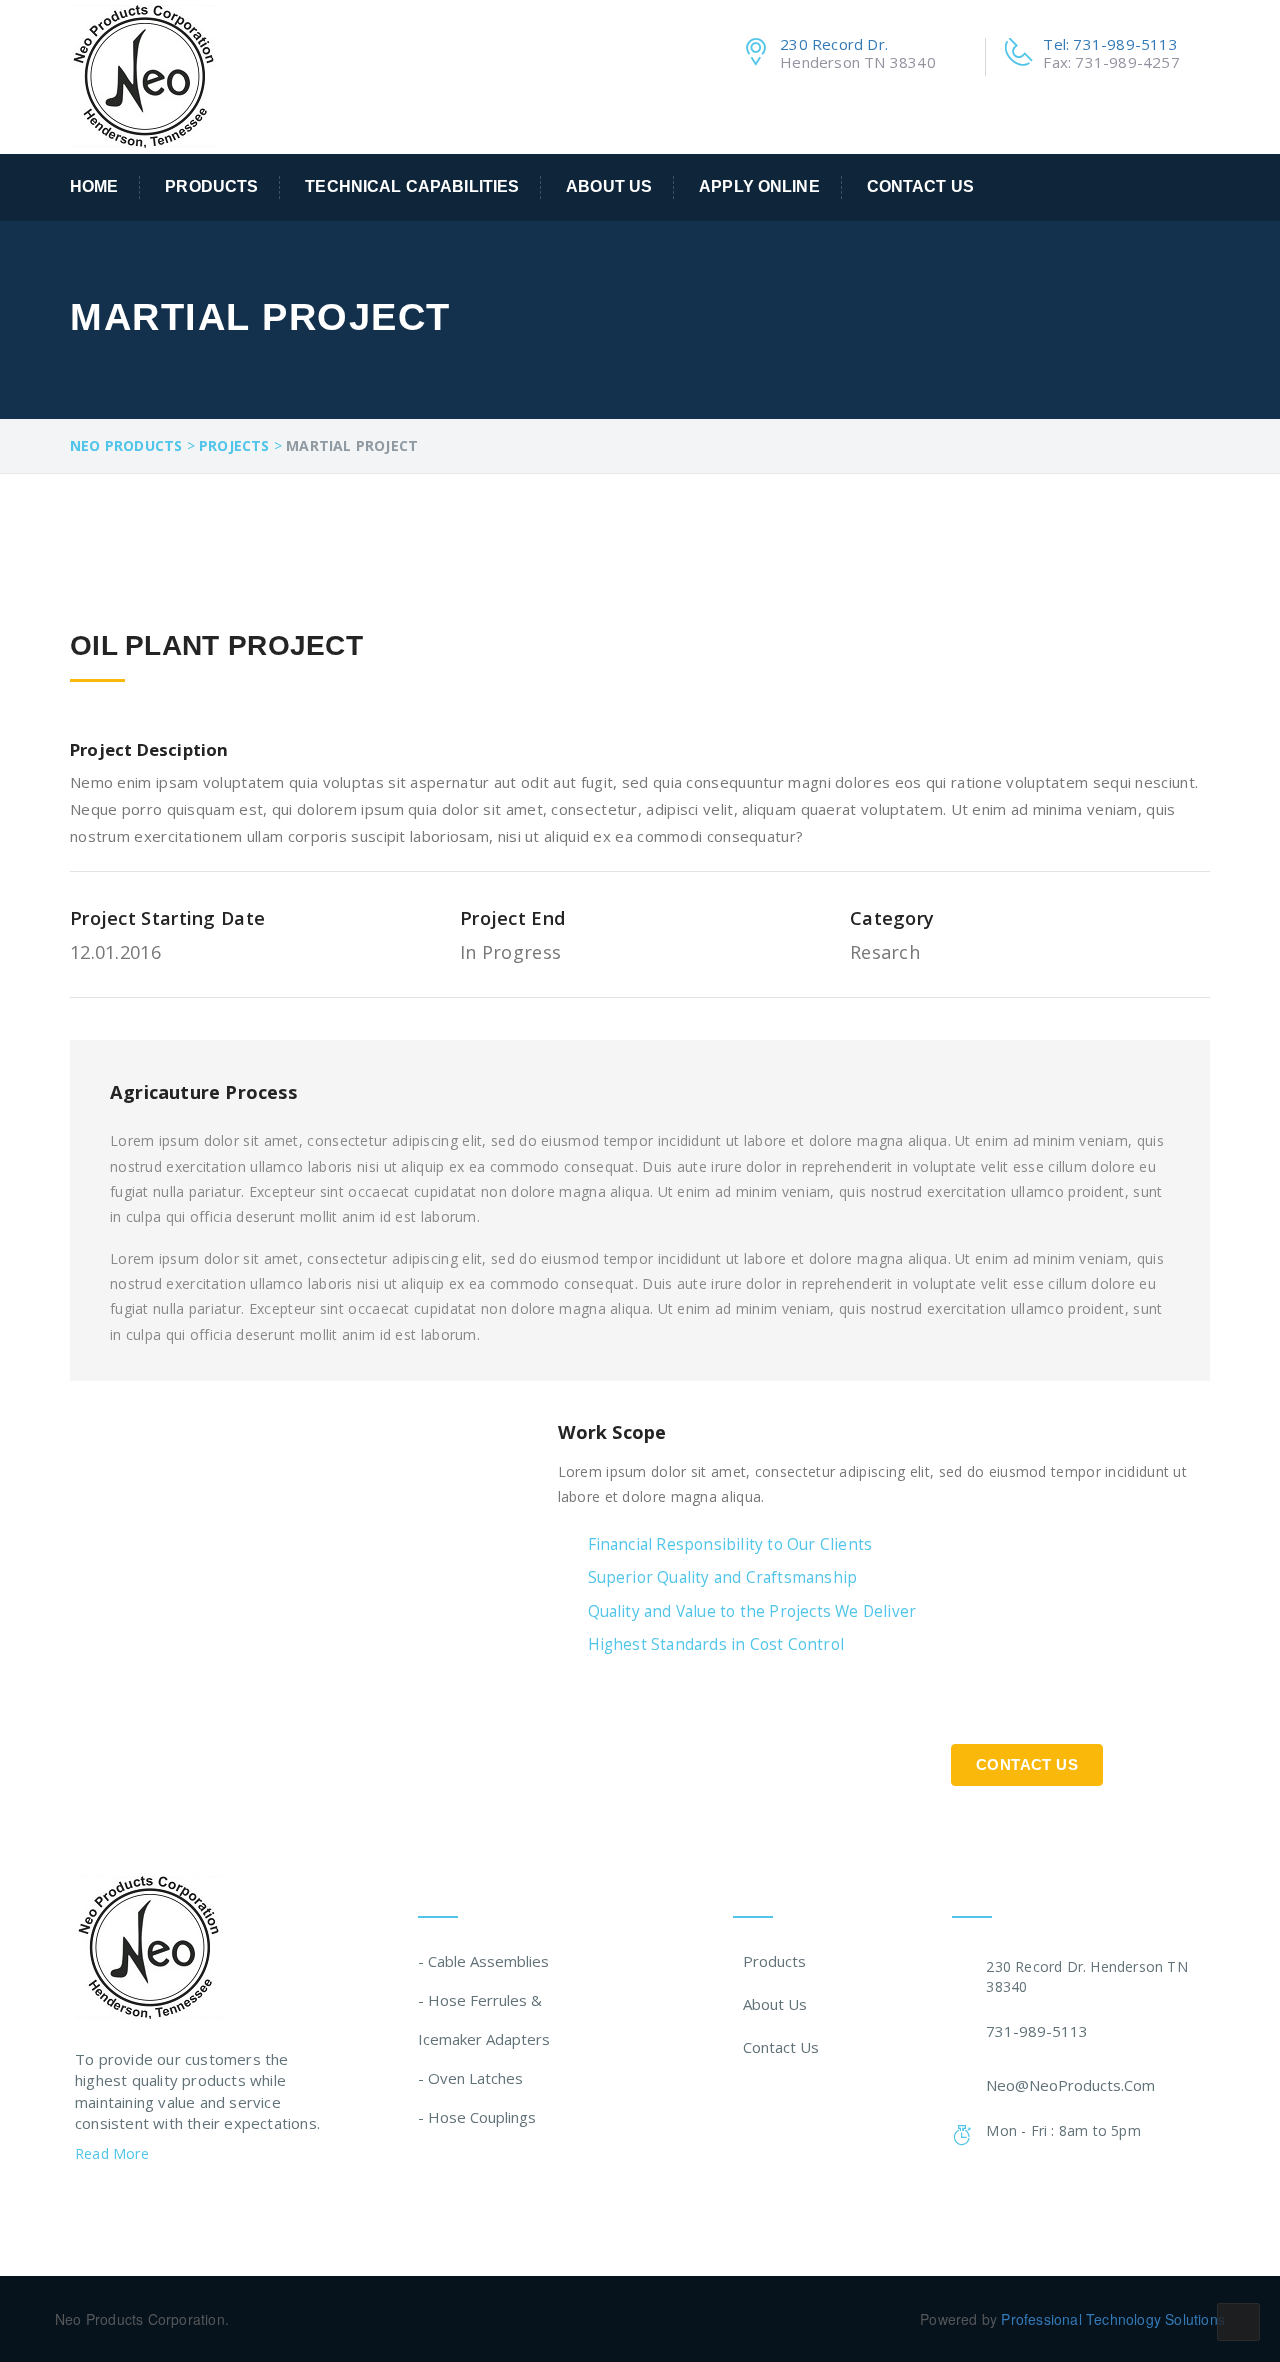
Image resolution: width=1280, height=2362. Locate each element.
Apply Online (759, 186)
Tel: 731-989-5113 (1110, 44)
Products (211, 186)
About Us (609, 186)
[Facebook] (83, 2205)
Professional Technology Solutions (1113, 2319)
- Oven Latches (470, 2078)
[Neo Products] (143, 74)
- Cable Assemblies (483, 1961)
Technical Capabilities (412, 186)
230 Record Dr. (834, 44)
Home (94, 186)
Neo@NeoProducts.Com (1070, 2085)
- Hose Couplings (477, 2117)
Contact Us (920, 186)
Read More (114, 2153)
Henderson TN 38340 (858, 62)
